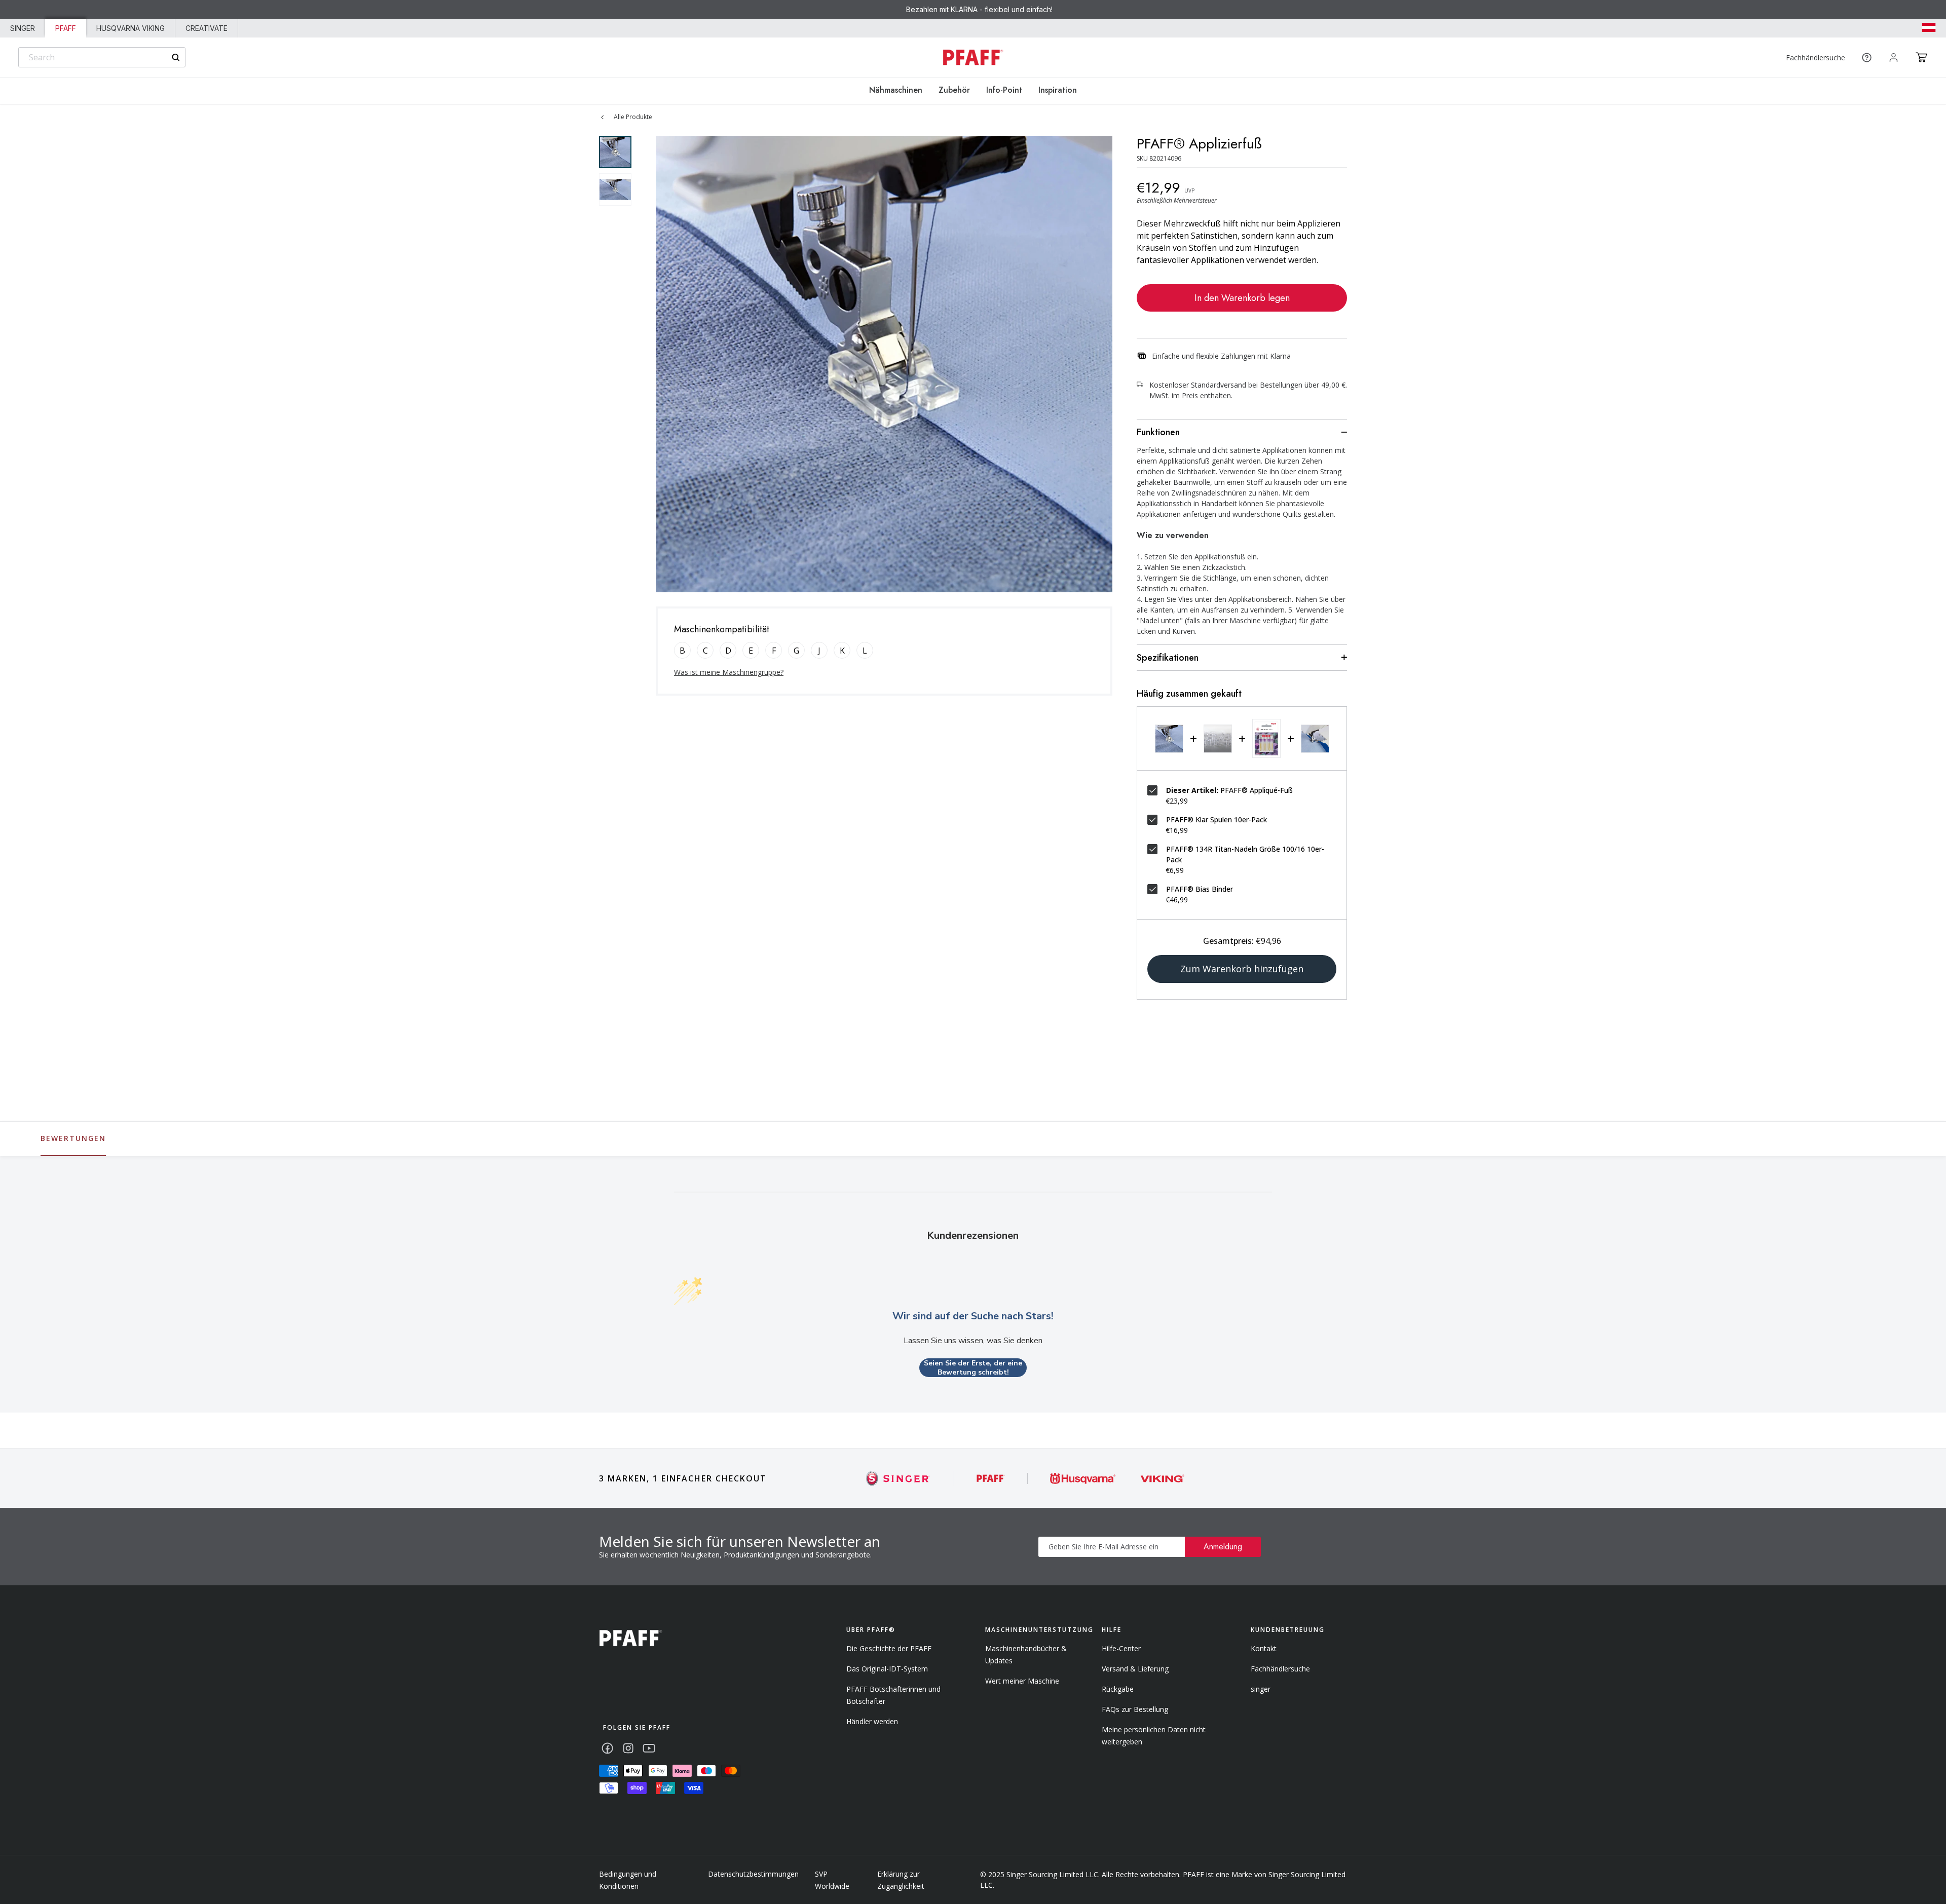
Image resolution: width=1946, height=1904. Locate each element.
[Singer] (898, 1478)
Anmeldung (1223, 1547)
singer (1261, 1689)
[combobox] (102, 57)
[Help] (1867, 58)
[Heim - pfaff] (631, 1638)
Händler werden (872, 1721)
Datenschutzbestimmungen (753, 1874)
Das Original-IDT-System (887, 1669)
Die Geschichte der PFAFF (889, 1648)
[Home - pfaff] (973, 58)
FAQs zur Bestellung (1135, 1709)
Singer (23, 28)
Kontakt (1264, 1648)
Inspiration (1058, 90)
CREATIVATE (207, 28)
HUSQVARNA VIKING (130, 28)
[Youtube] (649, 1748)
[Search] (176, 58)
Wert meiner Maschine (1022, 1681)
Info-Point (1004, 90)
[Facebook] (607, 1748)
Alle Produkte (633, 117)
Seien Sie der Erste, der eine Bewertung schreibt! (973, 1368)
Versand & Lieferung (1135, 1669)
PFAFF (66, 28)
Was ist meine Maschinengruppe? (729, 672)
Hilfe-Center (1121, 1648)
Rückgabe (1118, 1689)
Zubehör (954, 90)
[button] (1921, 57)
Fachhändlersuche (1816, 58)
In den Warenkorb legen (1242, 298)
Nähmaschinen (896, 90)
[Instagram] (628, 1748)
